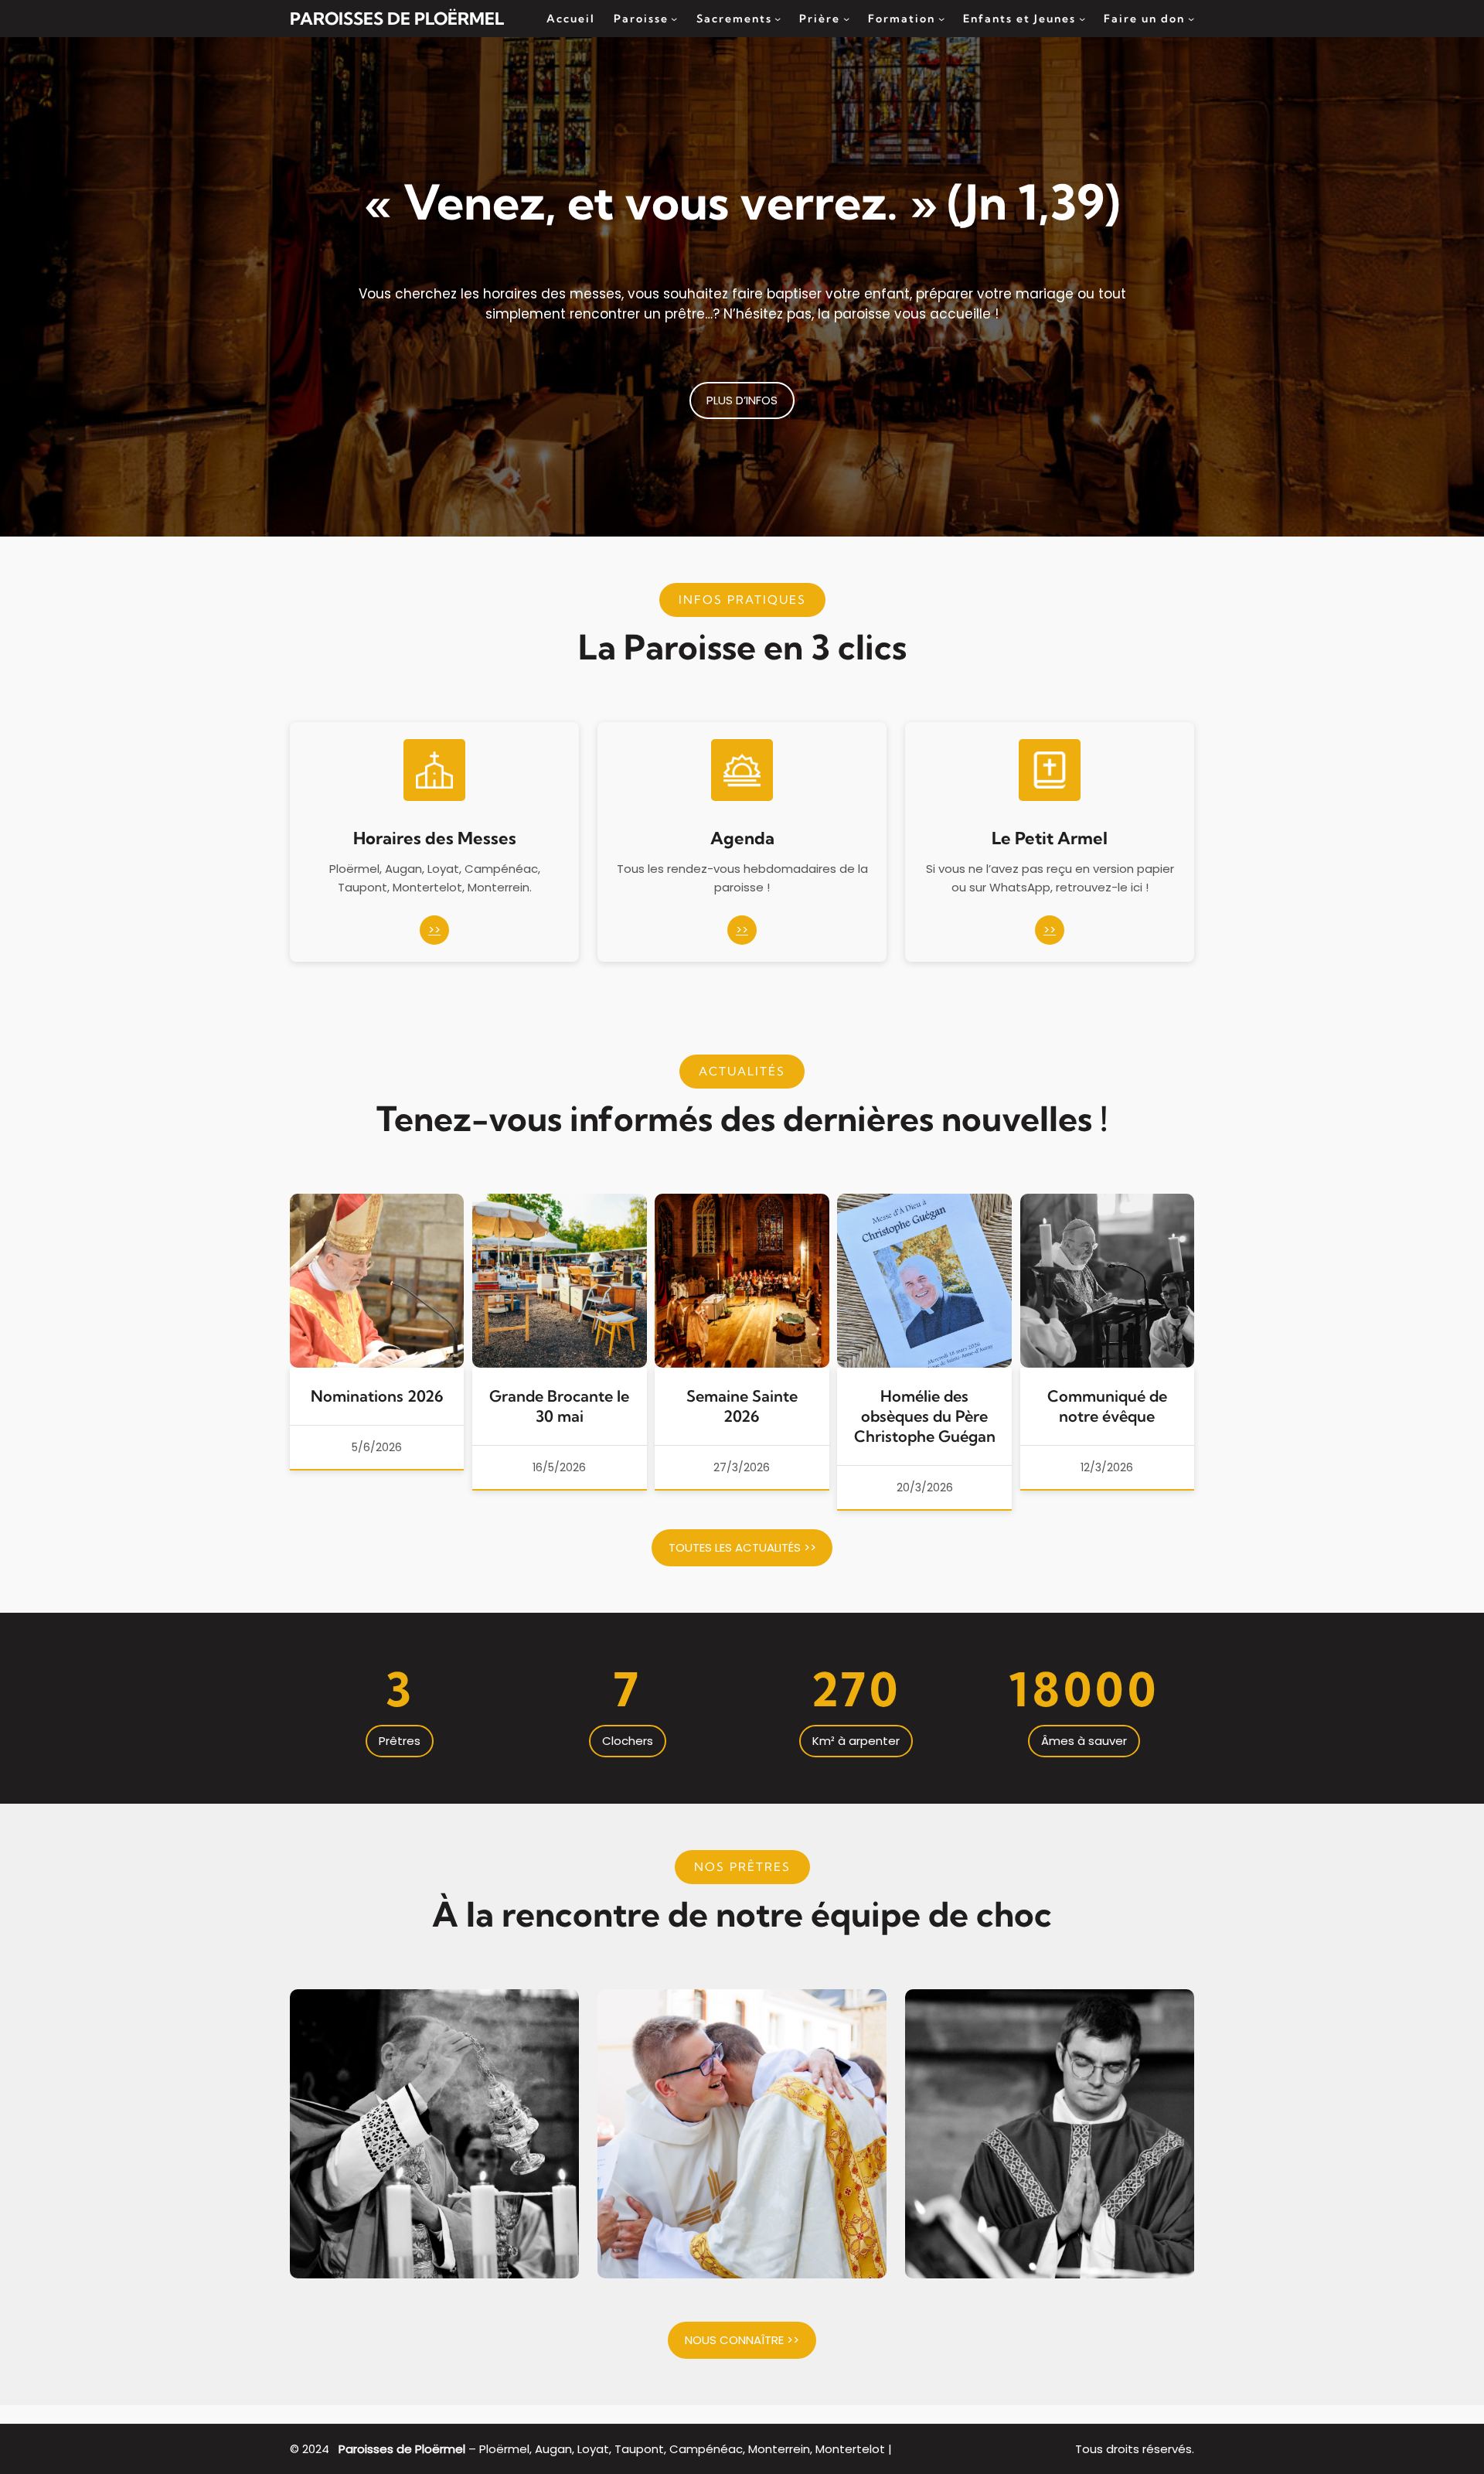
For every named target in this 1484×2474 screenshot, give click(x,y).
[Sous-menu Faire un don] (1191, 19)
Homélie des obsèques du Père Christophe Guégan (925, 1416)
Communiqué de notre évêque (1107, 1406)
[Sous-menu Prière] (846, 19)
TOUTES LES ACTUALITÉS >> (742, 1547)
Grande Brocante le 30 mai (559, 1406)
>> (434, 930)
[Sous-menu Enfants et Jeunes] (1082, 19)
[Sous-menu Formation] (941, 19)
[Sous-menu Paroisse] (674, 19)
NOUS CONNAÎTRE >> (742, 2340)
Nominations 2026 (377, 1396)
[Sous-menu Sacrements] (778, 19)
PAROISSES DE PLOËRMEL (397, 19)
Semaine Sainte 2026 (742, 1406)
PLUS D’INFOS (742, 400)
